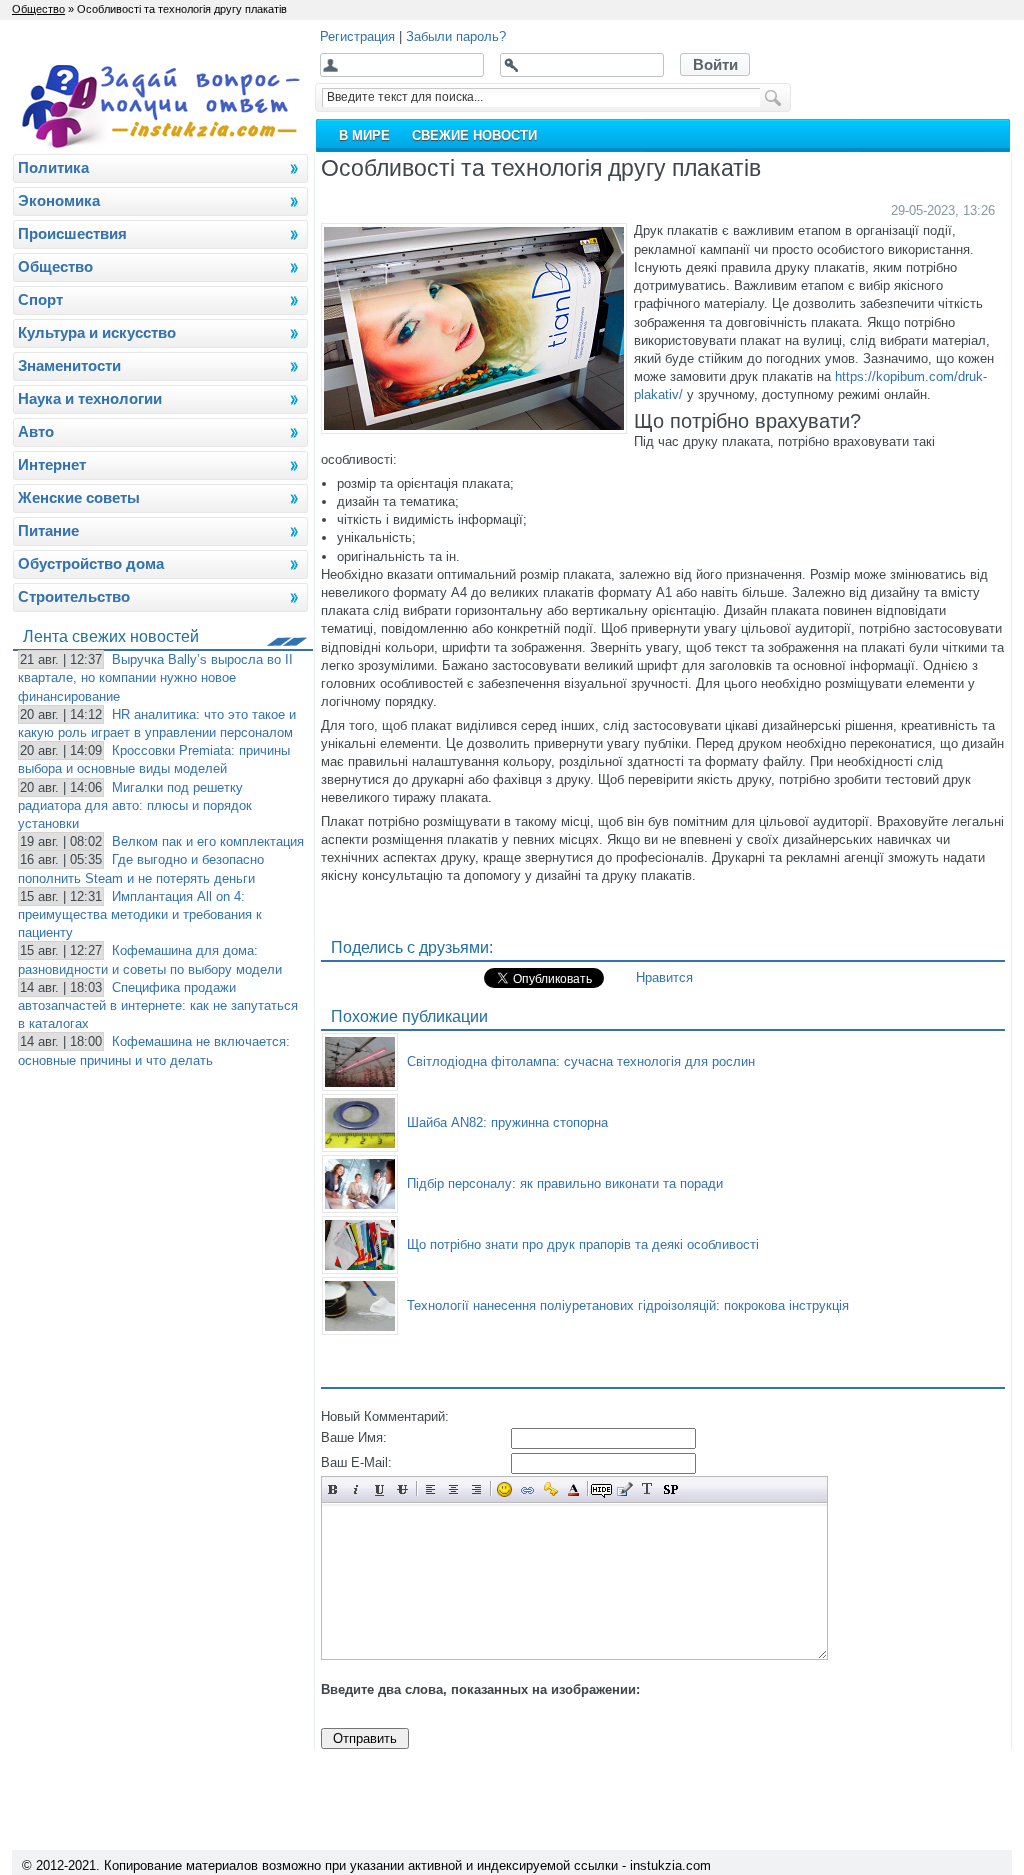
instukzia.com (670, 1865)
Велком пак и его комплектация (208, 841)
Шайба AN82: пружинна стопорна (507, 1122)
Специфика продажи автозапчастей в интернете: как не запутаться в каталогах (158, 1005)
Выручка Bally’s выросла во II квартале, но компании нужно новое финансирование (155, 677)
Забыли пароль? (456, 36)
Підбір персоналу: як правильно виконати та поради (565, 1183)
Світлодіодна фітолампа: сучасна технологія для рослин (581, 1061)
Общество (38, 9)
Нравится (664, 977)
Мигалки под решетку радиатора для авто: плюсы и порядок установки (135, 805)
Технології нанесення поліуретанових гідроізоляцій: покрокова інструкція (628, 1305)
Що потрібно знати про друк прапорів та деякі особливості (583, 1244)
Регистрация (357, 36)
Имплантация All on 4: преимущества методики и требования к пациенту (140, 914)
